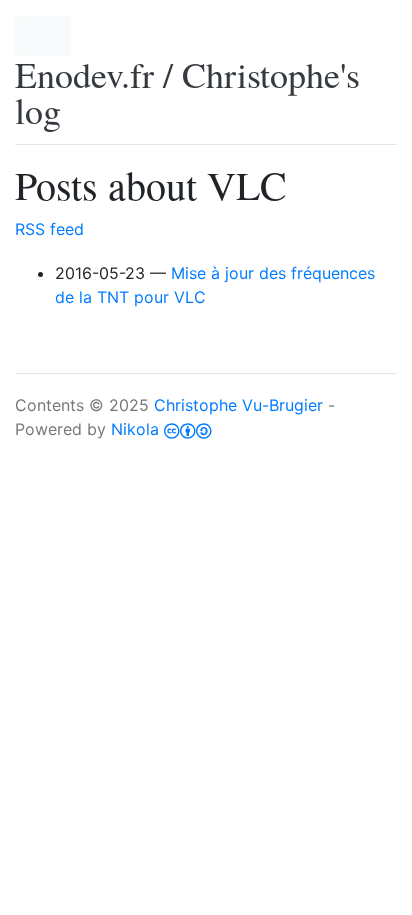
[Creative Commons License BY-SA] (188, 429)
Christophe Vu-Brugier (238, 405)
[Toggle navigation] (43, 36)
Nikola (135, 429)
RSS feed (49, 229)
